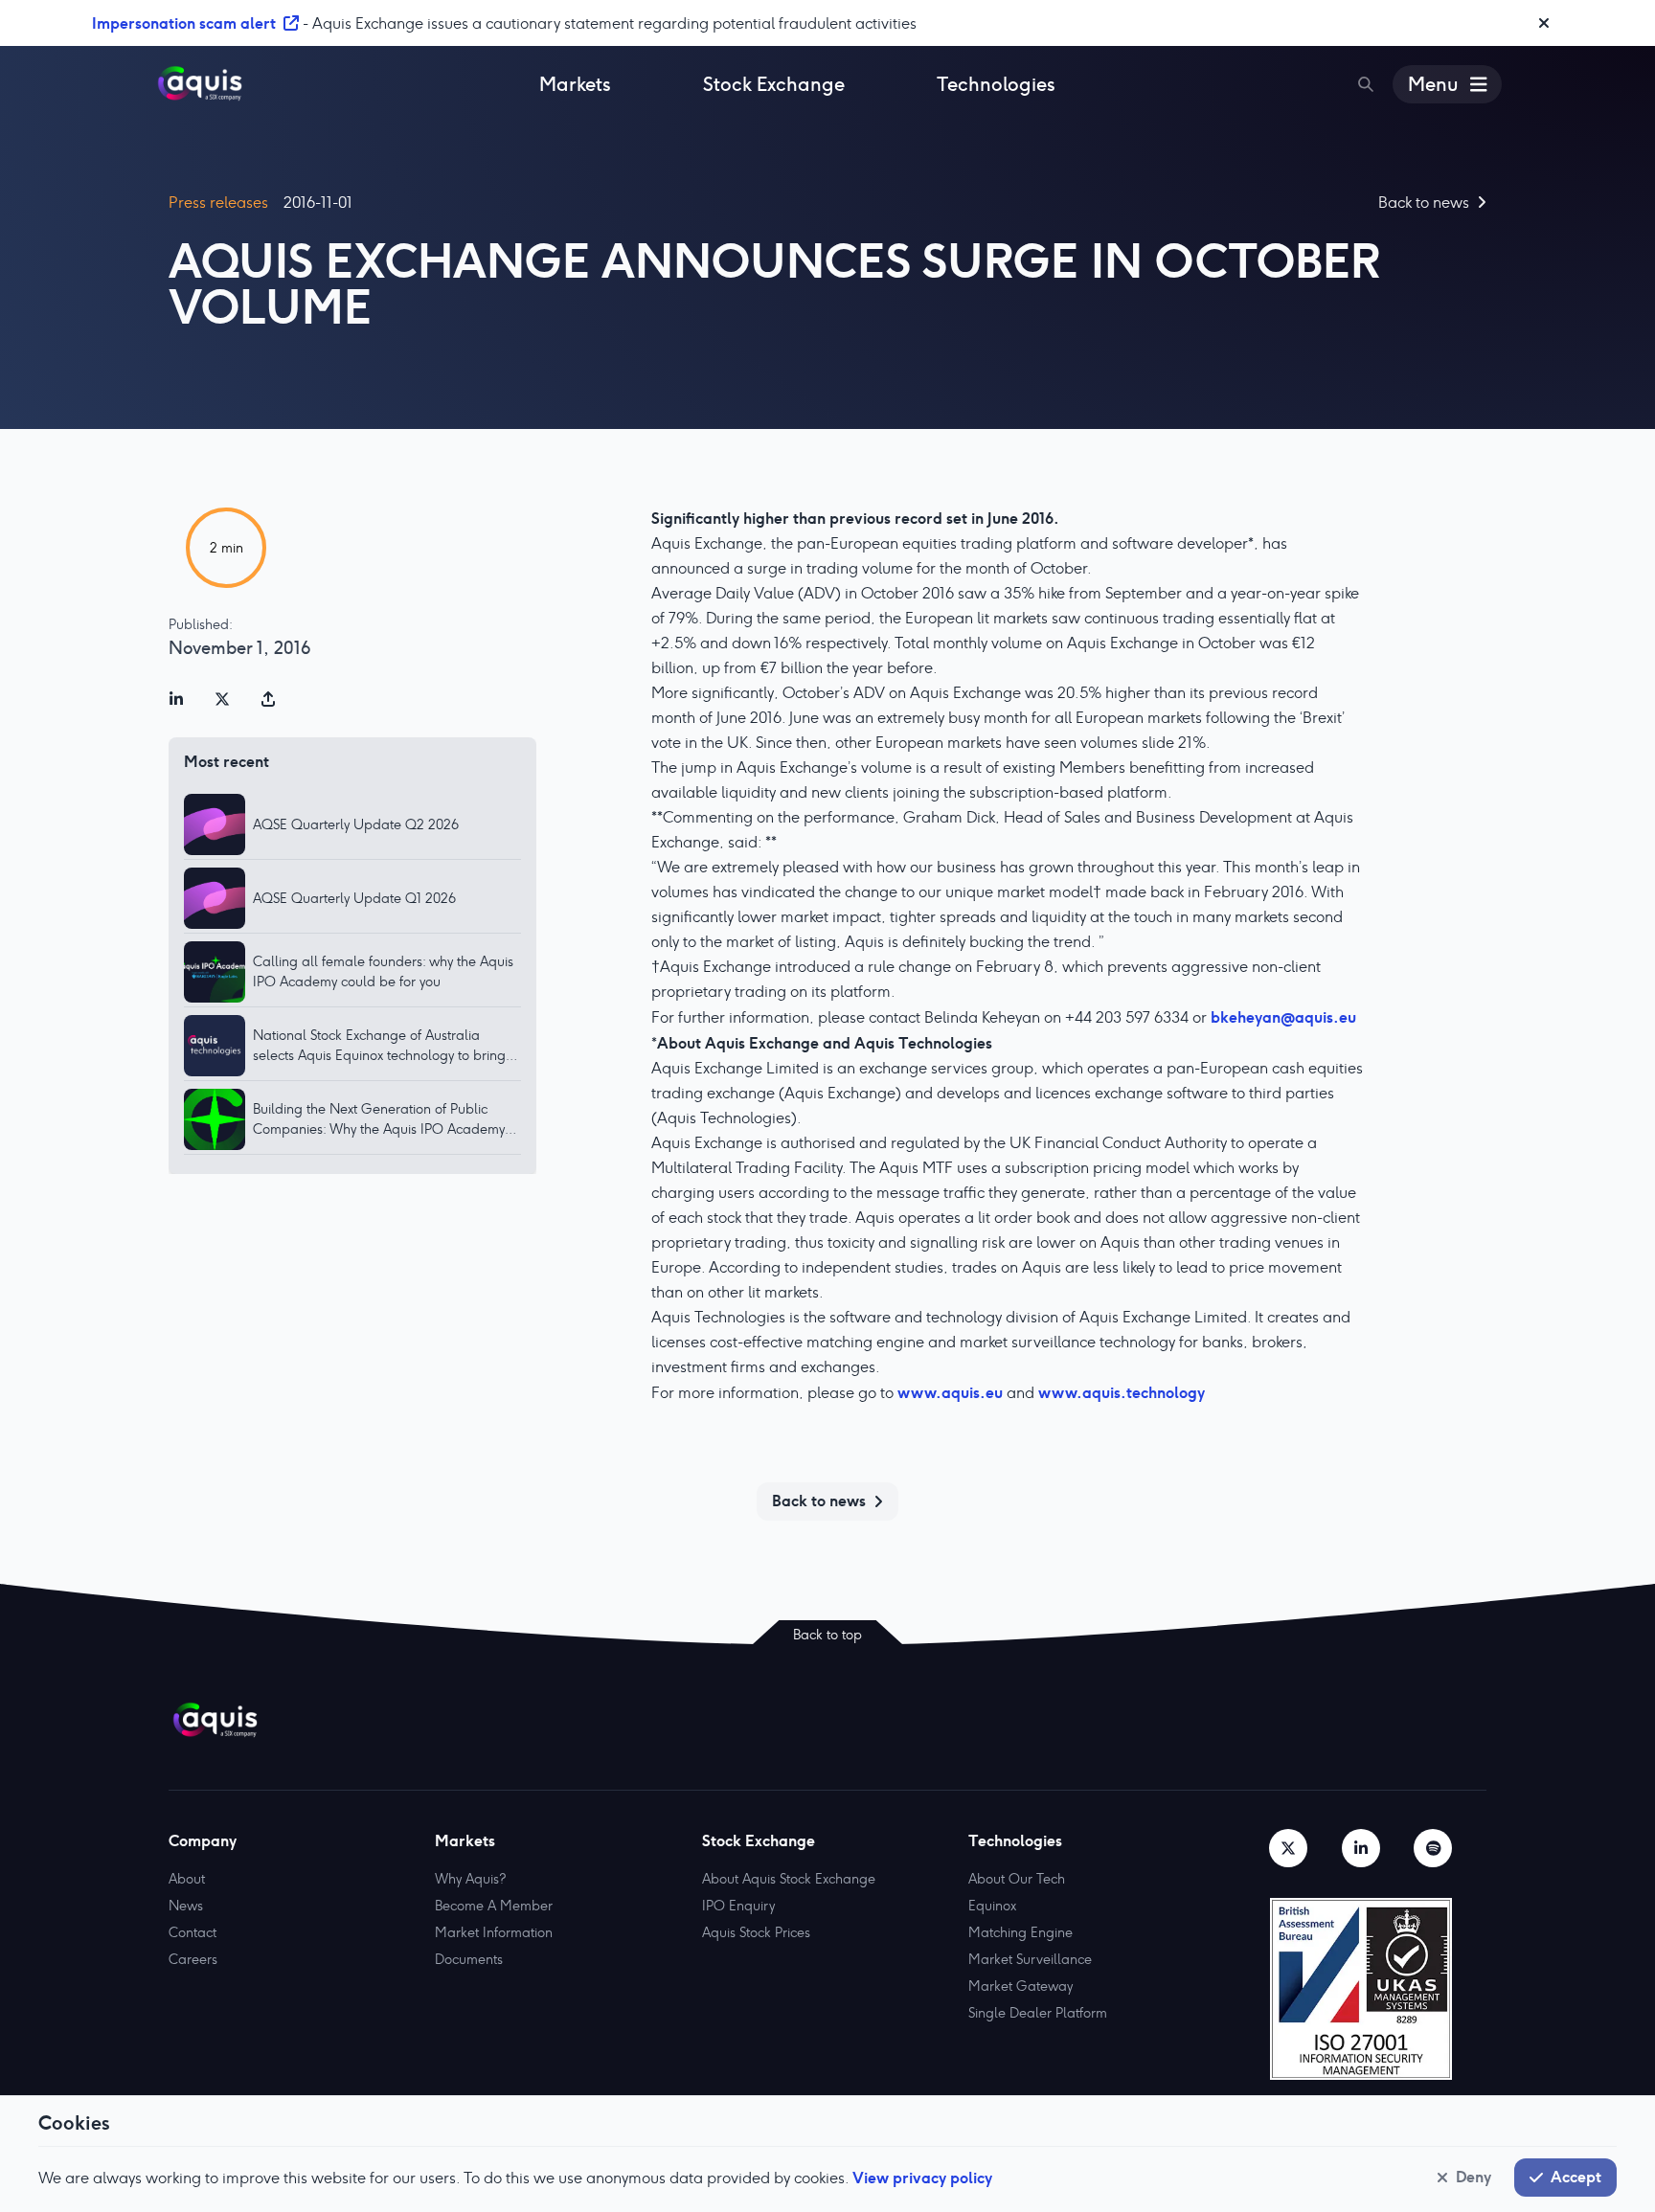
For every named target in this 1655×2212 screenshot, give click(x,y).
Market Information (494, 1932)
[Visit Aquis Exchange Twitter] (1288, 1848)
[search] (1366, 84)
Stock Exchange (774, 84)
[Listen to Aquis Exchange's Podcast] (1433, 1848)
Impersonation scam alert (184, 23)
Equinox (992, 1906)
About (187, 1879)
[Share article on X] (222, 699)
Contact (193, 1932)
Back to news (819, 1501)
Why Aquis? (470, 1879)
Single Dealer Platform (1038, 2013)
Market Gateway (1020, 1986)
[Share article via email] (268, 699)
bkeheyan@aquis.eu (1283, 1017)
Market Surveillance (1030, 1959)
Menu (1433, 84)
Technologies (996, 84)
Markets (575, 84)
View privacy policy (922, 2178)
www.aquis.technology (1122, 1392)
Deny (1474, 2177)
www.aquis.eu (950, 1392)
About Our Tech (1017, 1879)
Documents (469, 1959)
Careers (193, 1959)
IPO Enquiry (738, 1906)
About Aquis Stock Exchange (789, 1879)
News (186, 1906)
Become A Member (494, 1906)
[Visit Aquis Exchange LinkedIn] (1361, 1848)
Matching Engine (1020, 1932)
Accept (1576, 2177)
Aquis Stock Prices (756, 1932)
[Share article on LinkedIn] (176, 699)
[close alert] (1544, 23)
